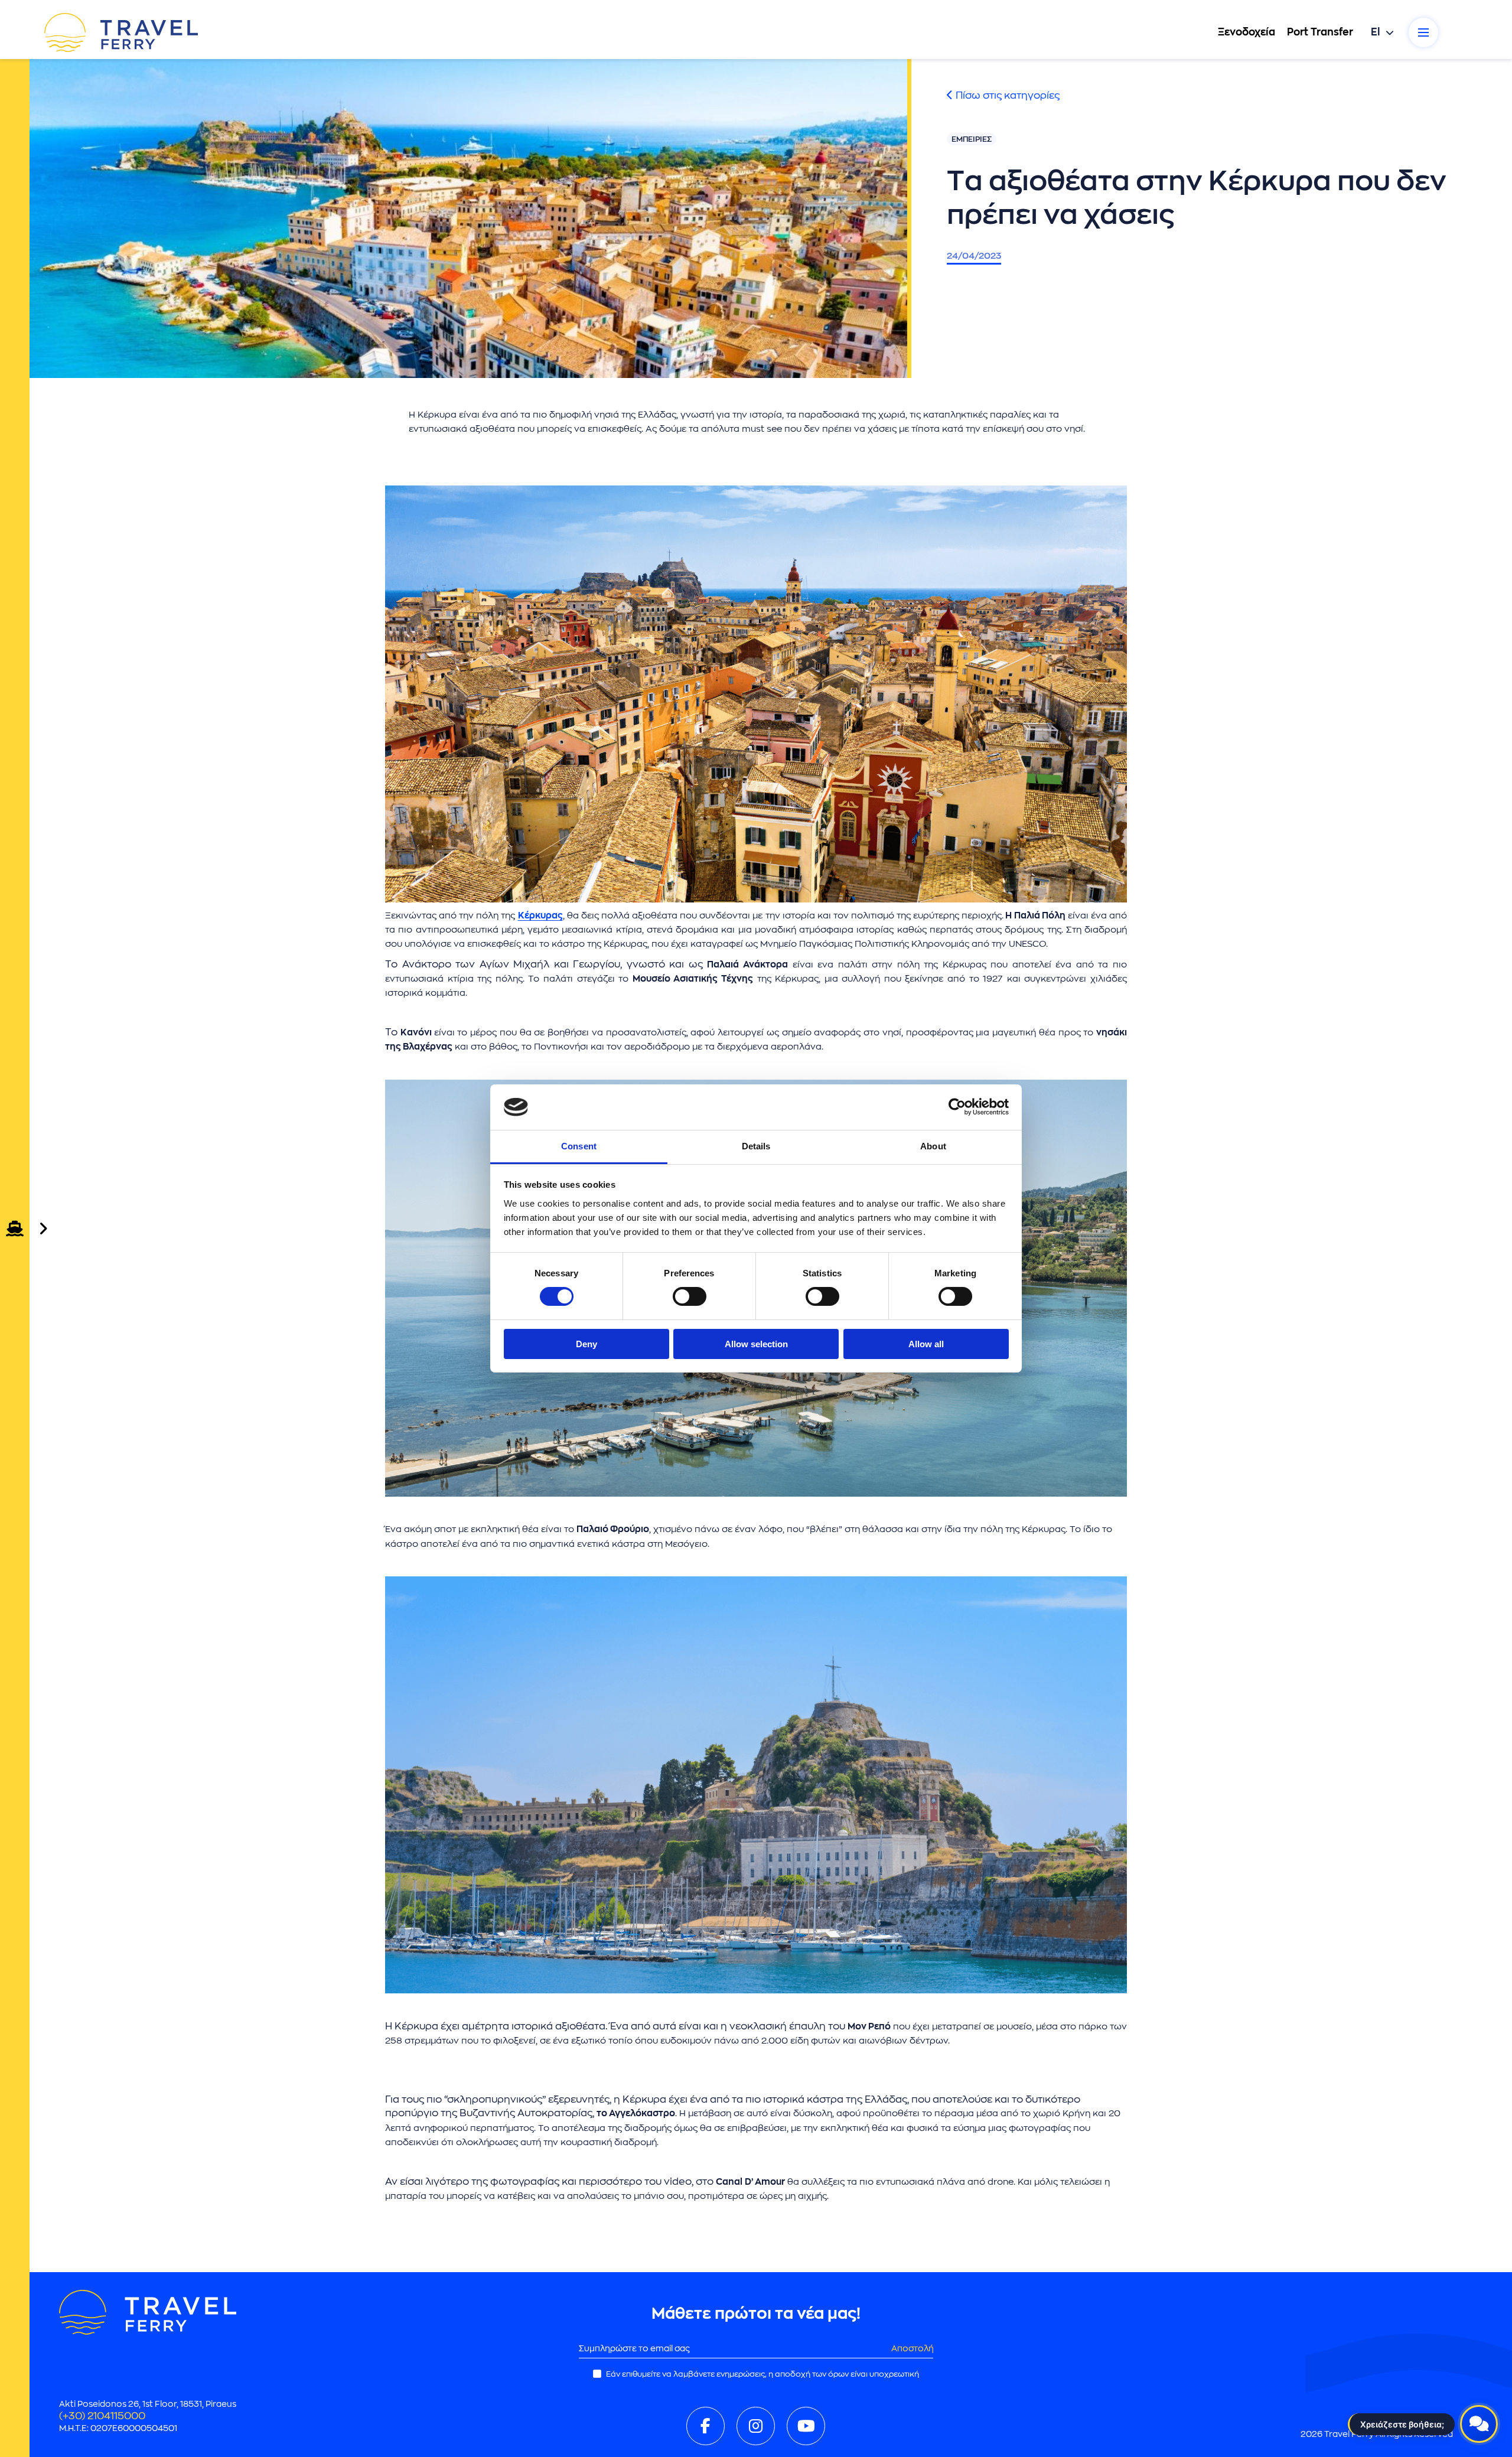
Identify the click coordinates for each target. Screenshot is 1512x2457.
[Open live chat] (1479, 2424)
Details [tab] (756, 1146)
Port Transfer (1320, 32)
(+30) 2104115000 (102, 2416)
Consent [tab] (579, 1146)
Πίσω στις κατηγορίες (1006, 95)
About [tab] (933, 1146)
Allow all (926, 1344)
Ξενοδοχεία (1247, 32)
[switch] (690, 1296)
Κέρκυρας (540, 916)
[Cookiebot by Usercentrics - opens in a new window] (957, 1107)
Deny (586, 1344)
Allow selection (756, 1344)
